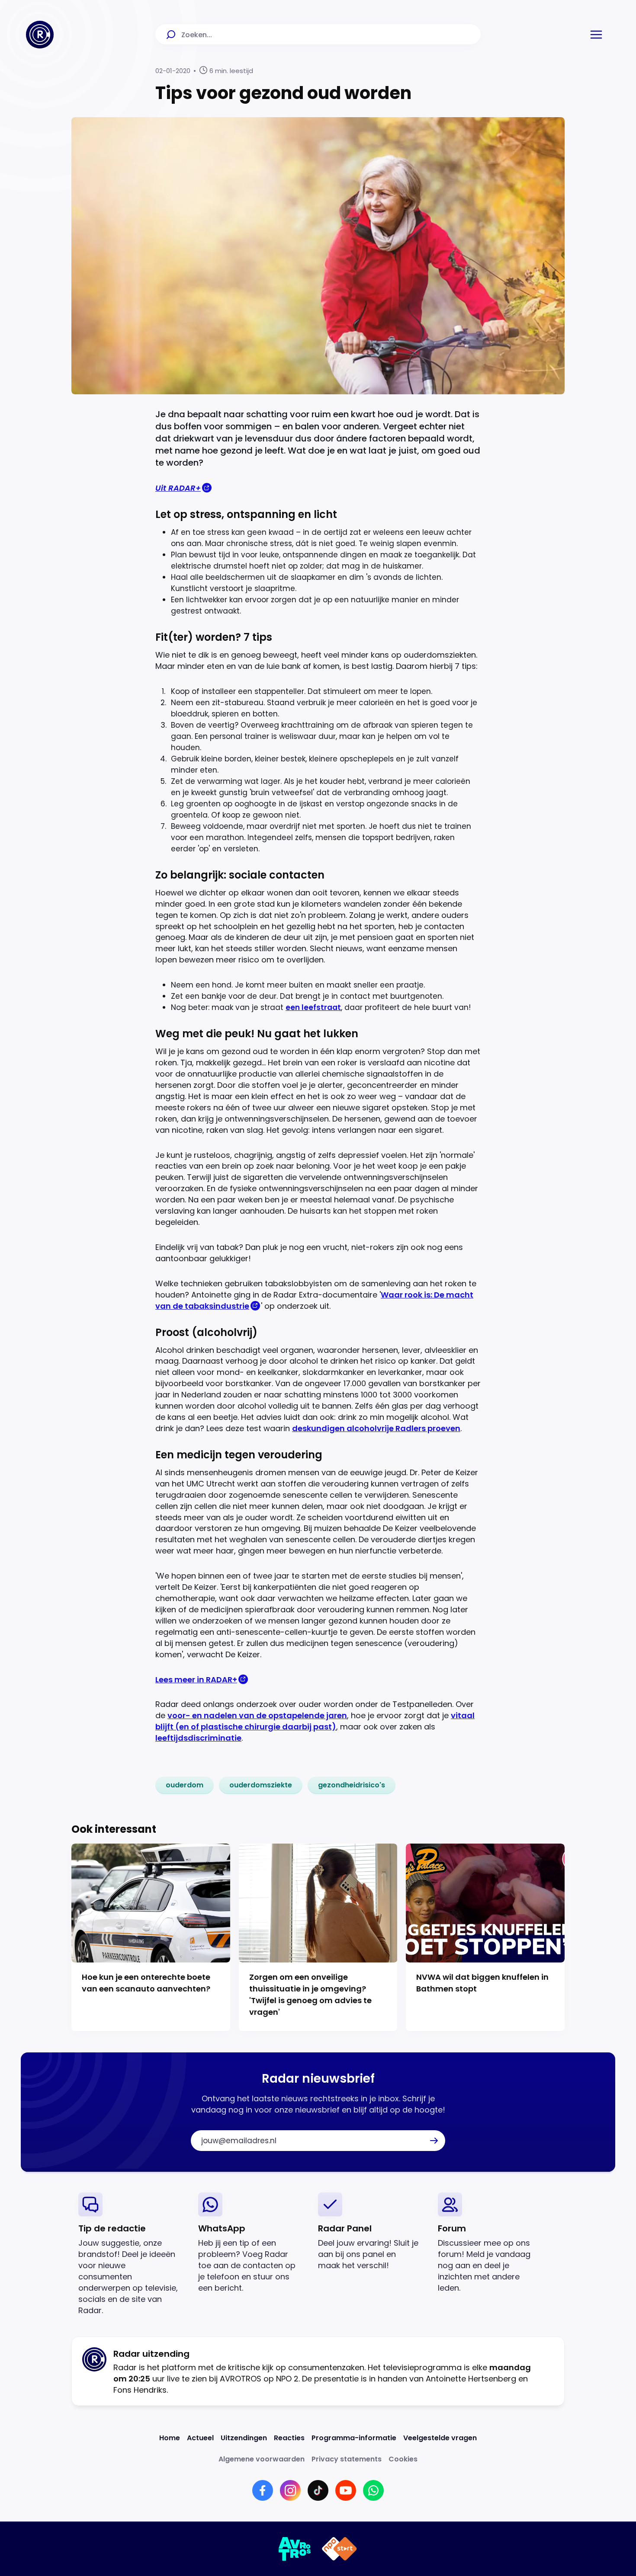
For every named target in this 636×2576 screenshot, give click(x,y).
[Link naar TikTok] (318, 2490)
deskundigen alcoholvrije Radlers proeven (376, 1428)
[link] (185, 1785)
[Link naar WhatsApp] (373, 2490)
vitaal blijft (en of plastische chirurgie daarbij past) (315, 1721)
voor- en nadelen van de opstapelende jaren (257, 1715)
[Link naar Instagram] (290, 2490)
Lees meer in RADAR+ (196, 1680)
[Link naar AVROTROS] (295, 2549)
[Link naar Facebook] (263, 2490)
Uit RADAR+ (178, 488)
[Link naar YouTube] (346, 2490)
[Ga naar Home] (40, 35)
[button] (596, 35)
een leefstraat (313, 1007)
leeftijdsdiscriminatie (198, 1738)
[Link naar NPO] (339, 2549)
